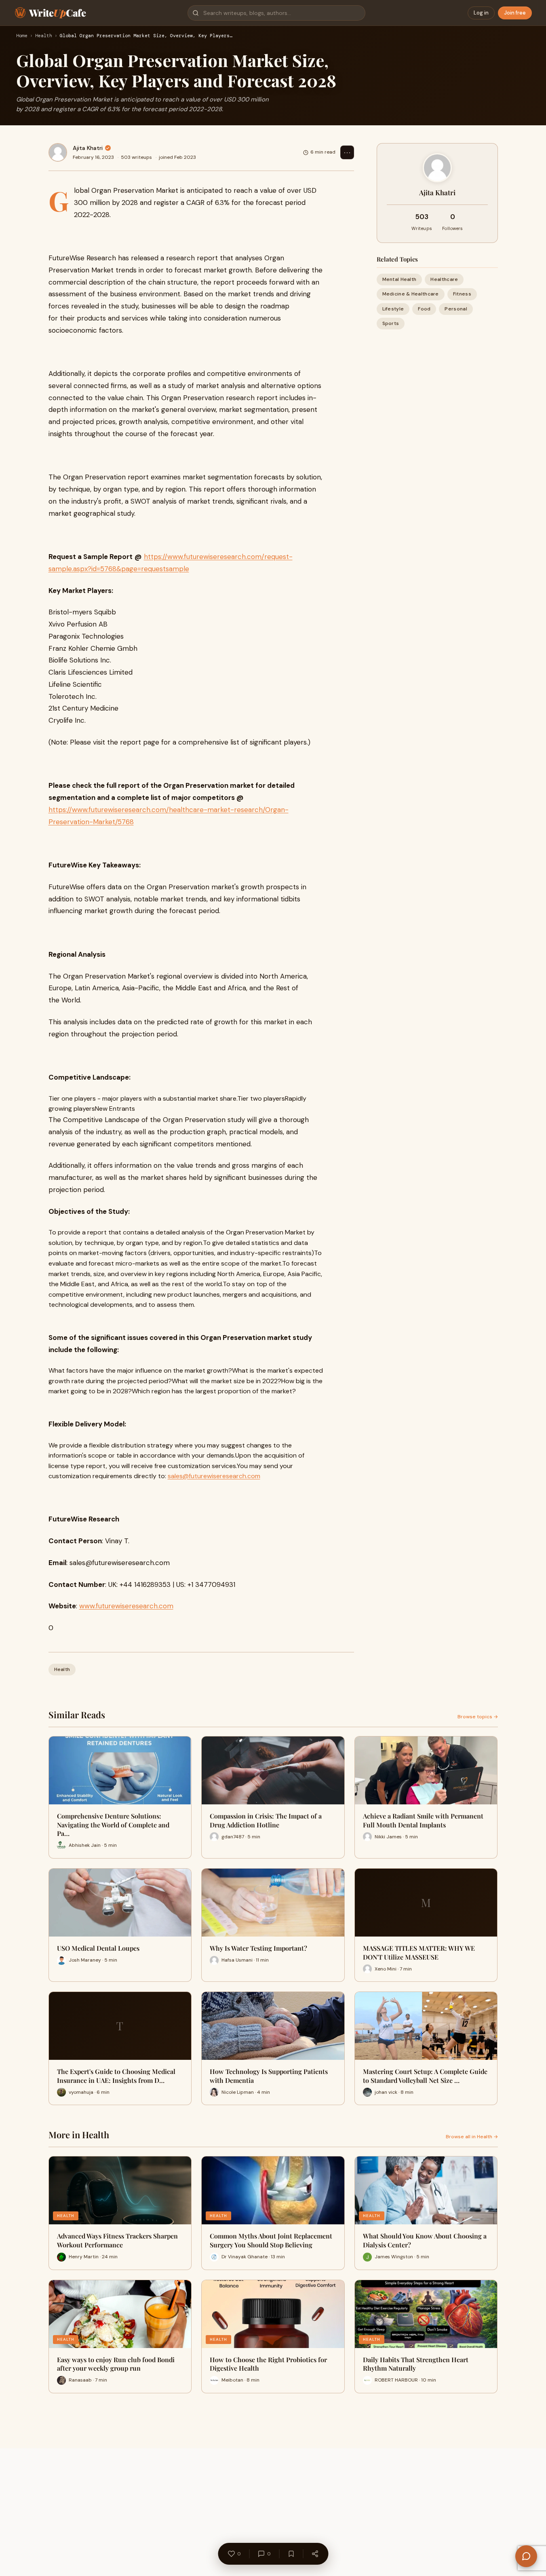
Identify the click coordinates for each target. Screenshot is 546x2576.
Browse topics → (478, 1717)
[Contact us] (526, 2556)
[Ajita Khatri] (58, 152)
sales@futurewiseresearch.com (214, 1476)
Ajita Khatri (88, 148)
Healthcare (444, 279)
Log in (481, 13)
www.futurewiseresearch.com (126, 1606)
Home (22, 36)
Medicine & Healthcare (411, 294)
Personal (456, 308)
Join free (515, 13)
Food (424, 308)
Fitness (462, 294)
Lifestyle (393, 308)
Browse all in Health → (472, 2137)
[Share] (315, 2554)
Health (44, 36)
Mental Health (399, 279)
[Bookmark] (291, 2554)
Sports (391, 323)
